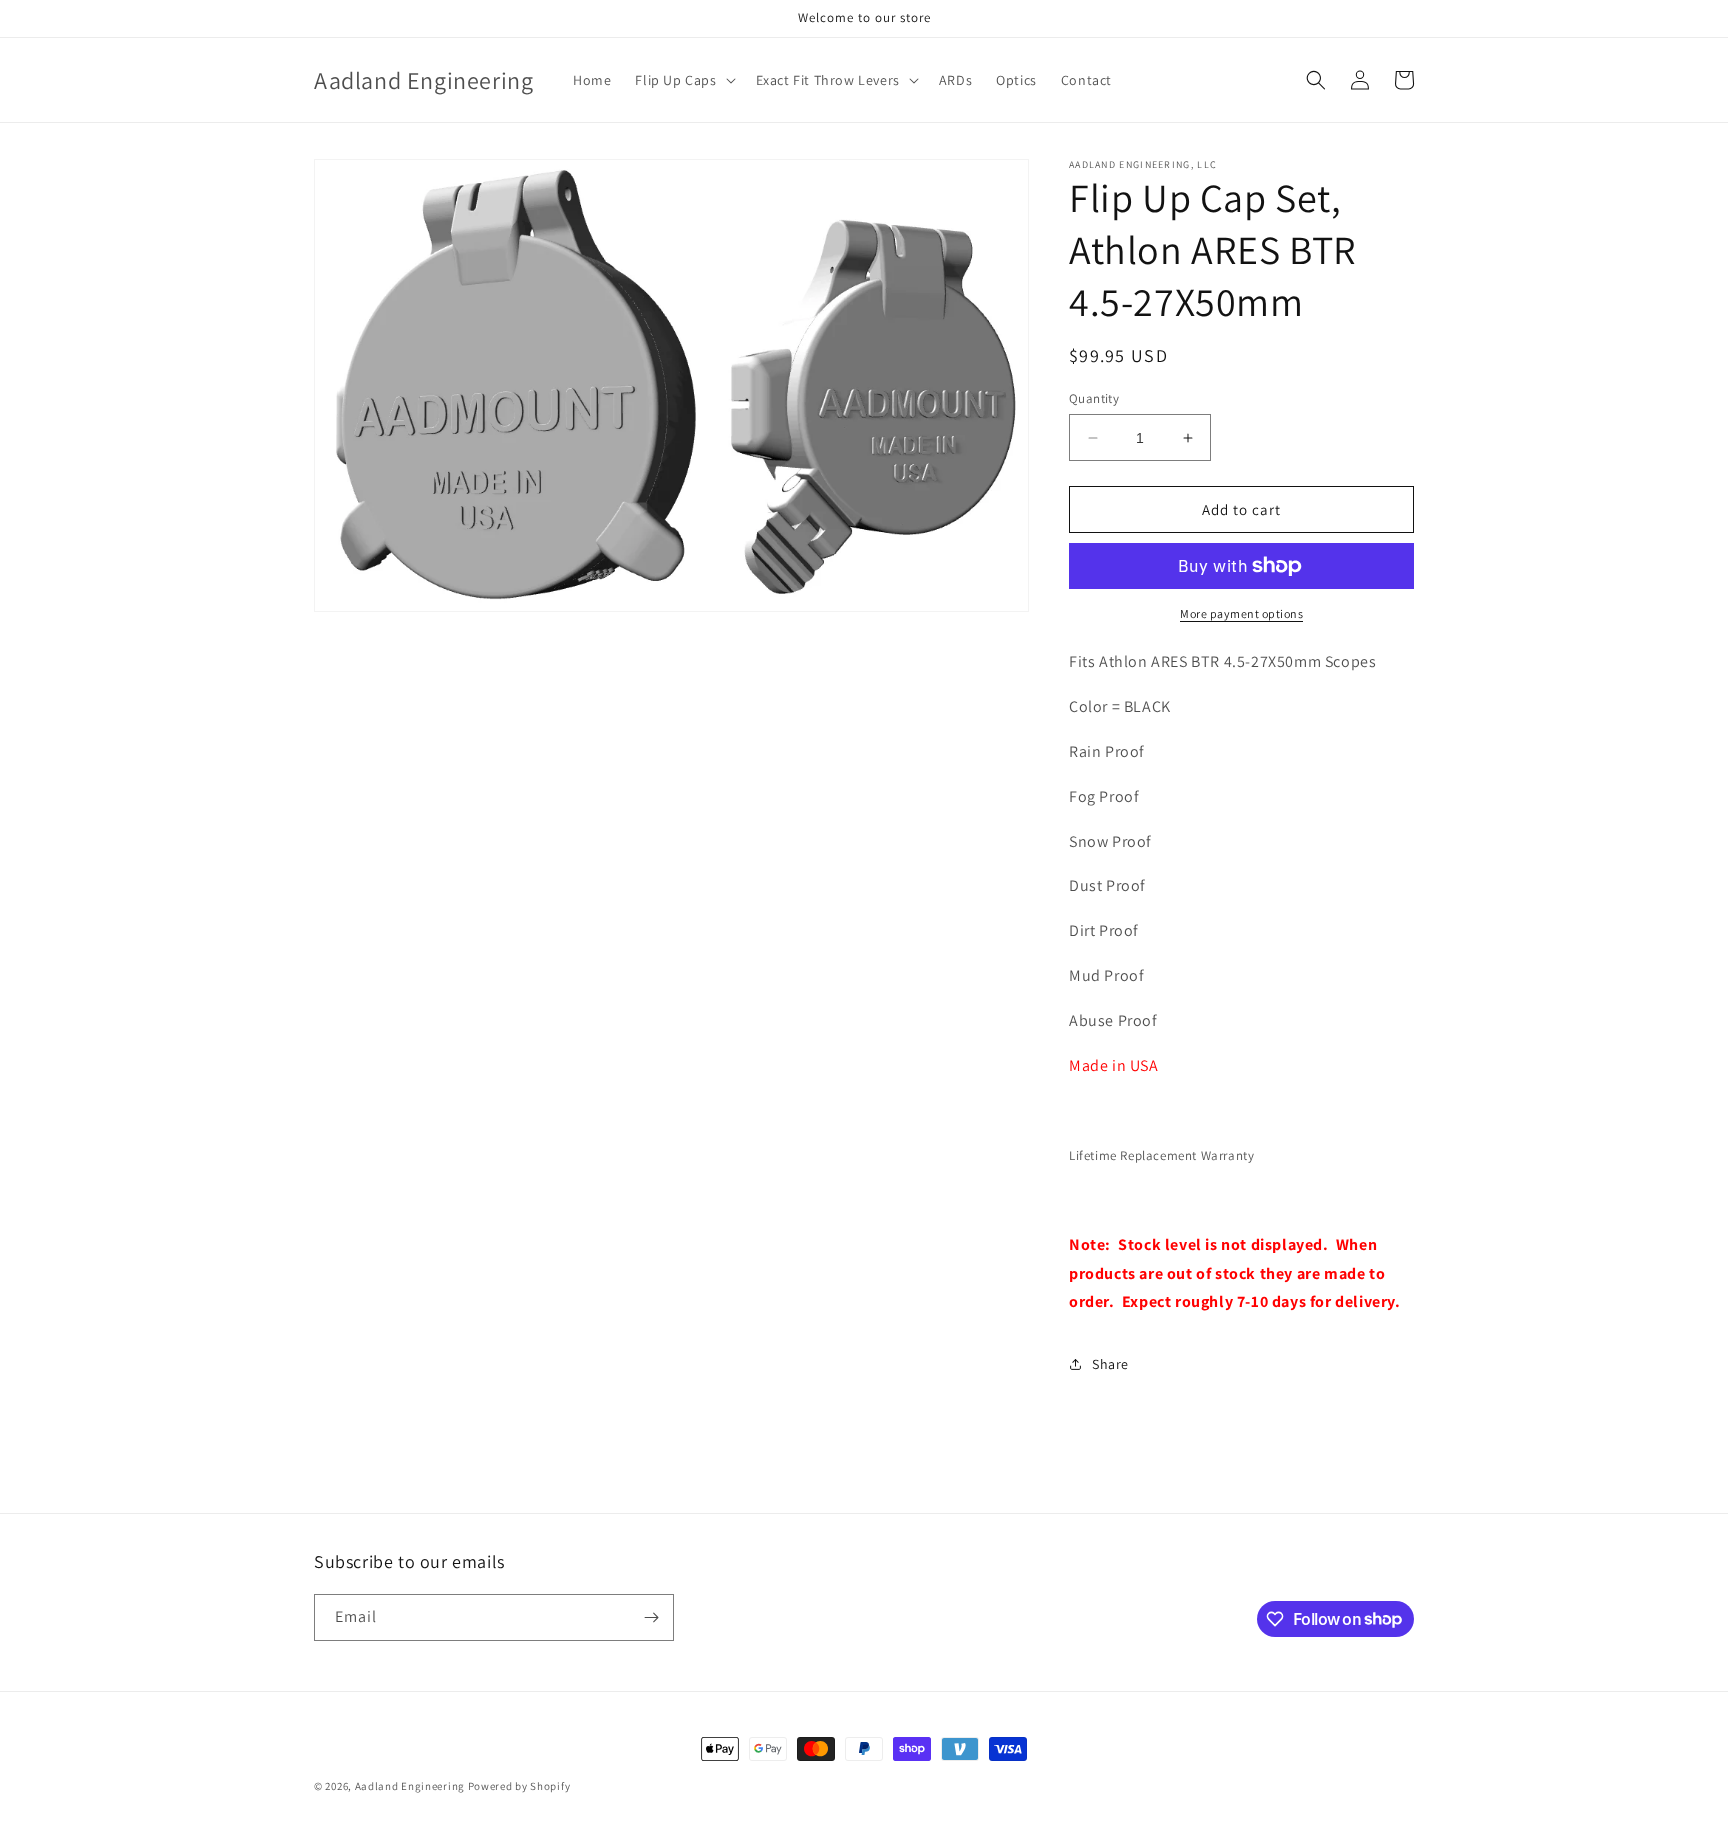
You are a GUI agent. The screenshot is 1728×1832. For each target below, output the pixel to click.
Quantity (1094, 398)
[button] (683, 80)
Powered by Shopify (519, 1786)
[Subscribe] (651, 1617)
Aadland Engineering (410, 1786)
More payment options (1241, 613)
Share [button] (1110, 1364)
